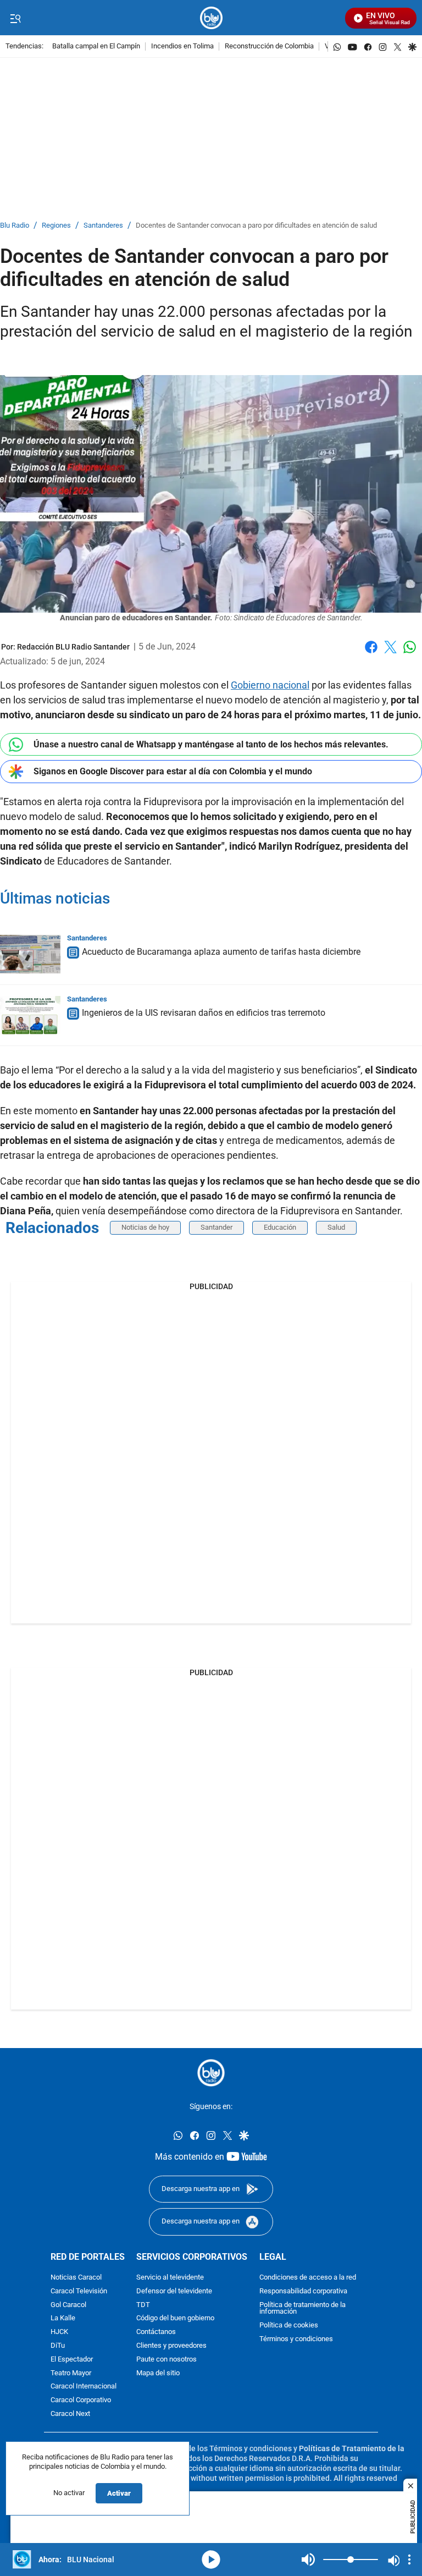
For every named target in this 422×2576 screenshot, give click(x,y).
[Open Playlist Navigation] (409, 2560)
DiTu (58, 2346)
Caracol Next (70, 2414)
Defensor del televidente (174, 2291)
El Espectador (72, 2359)
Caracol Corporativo (81, 2400)
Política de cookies (289, 2325)
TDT (143, 2305)
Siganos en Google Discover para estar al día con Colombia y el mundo (173, 771)
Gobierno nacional (270, 685)
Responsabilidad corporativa (303, 2291)
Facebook (371, 654)
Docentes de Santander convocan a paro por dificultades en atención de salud (256, 226)
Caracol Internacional (84, 2387)
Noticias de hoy (145, 1227)
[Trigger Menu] (15, 18)
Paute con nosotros (166, 2359)
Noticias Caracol (76, 2278)
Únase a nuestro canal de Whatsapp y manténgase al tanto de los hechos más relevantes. (211, 744)
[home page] (211, 18)
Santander (216, 1227)
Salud (336, 1227)
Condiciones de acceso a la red (308, 2278)
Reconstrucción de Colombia (269, 46)
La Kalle (63, 2318)
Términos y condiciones (296, 2339)
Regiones (56, 226)
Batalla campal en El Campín (96, 46)
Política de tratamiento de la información (302, 2308)
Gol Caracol (68, 2305)
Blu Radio (15, 226)
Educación (280, 1227)
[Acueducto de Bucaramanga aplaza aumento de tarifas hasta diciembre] (30, 954)
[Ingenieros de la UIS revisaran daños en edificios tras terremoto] (30, 1015)
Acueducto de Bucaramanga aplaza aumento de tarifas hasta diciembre (221, 952)
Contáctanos (156, 2332)
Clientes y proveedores (171, 2346)
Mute (308, 2560)
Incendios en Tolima (182, 46)
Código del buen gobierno (175, 2318)
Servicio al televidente (170, 2278)
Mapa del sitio (158, 2373)
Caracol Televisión (79, 2291)
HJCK (59, 2332)
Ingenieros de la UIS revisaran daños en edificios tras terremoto (204, 1013)
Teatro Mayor (71, 2373)
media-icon (211, 2560)
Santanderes (103, 226)
